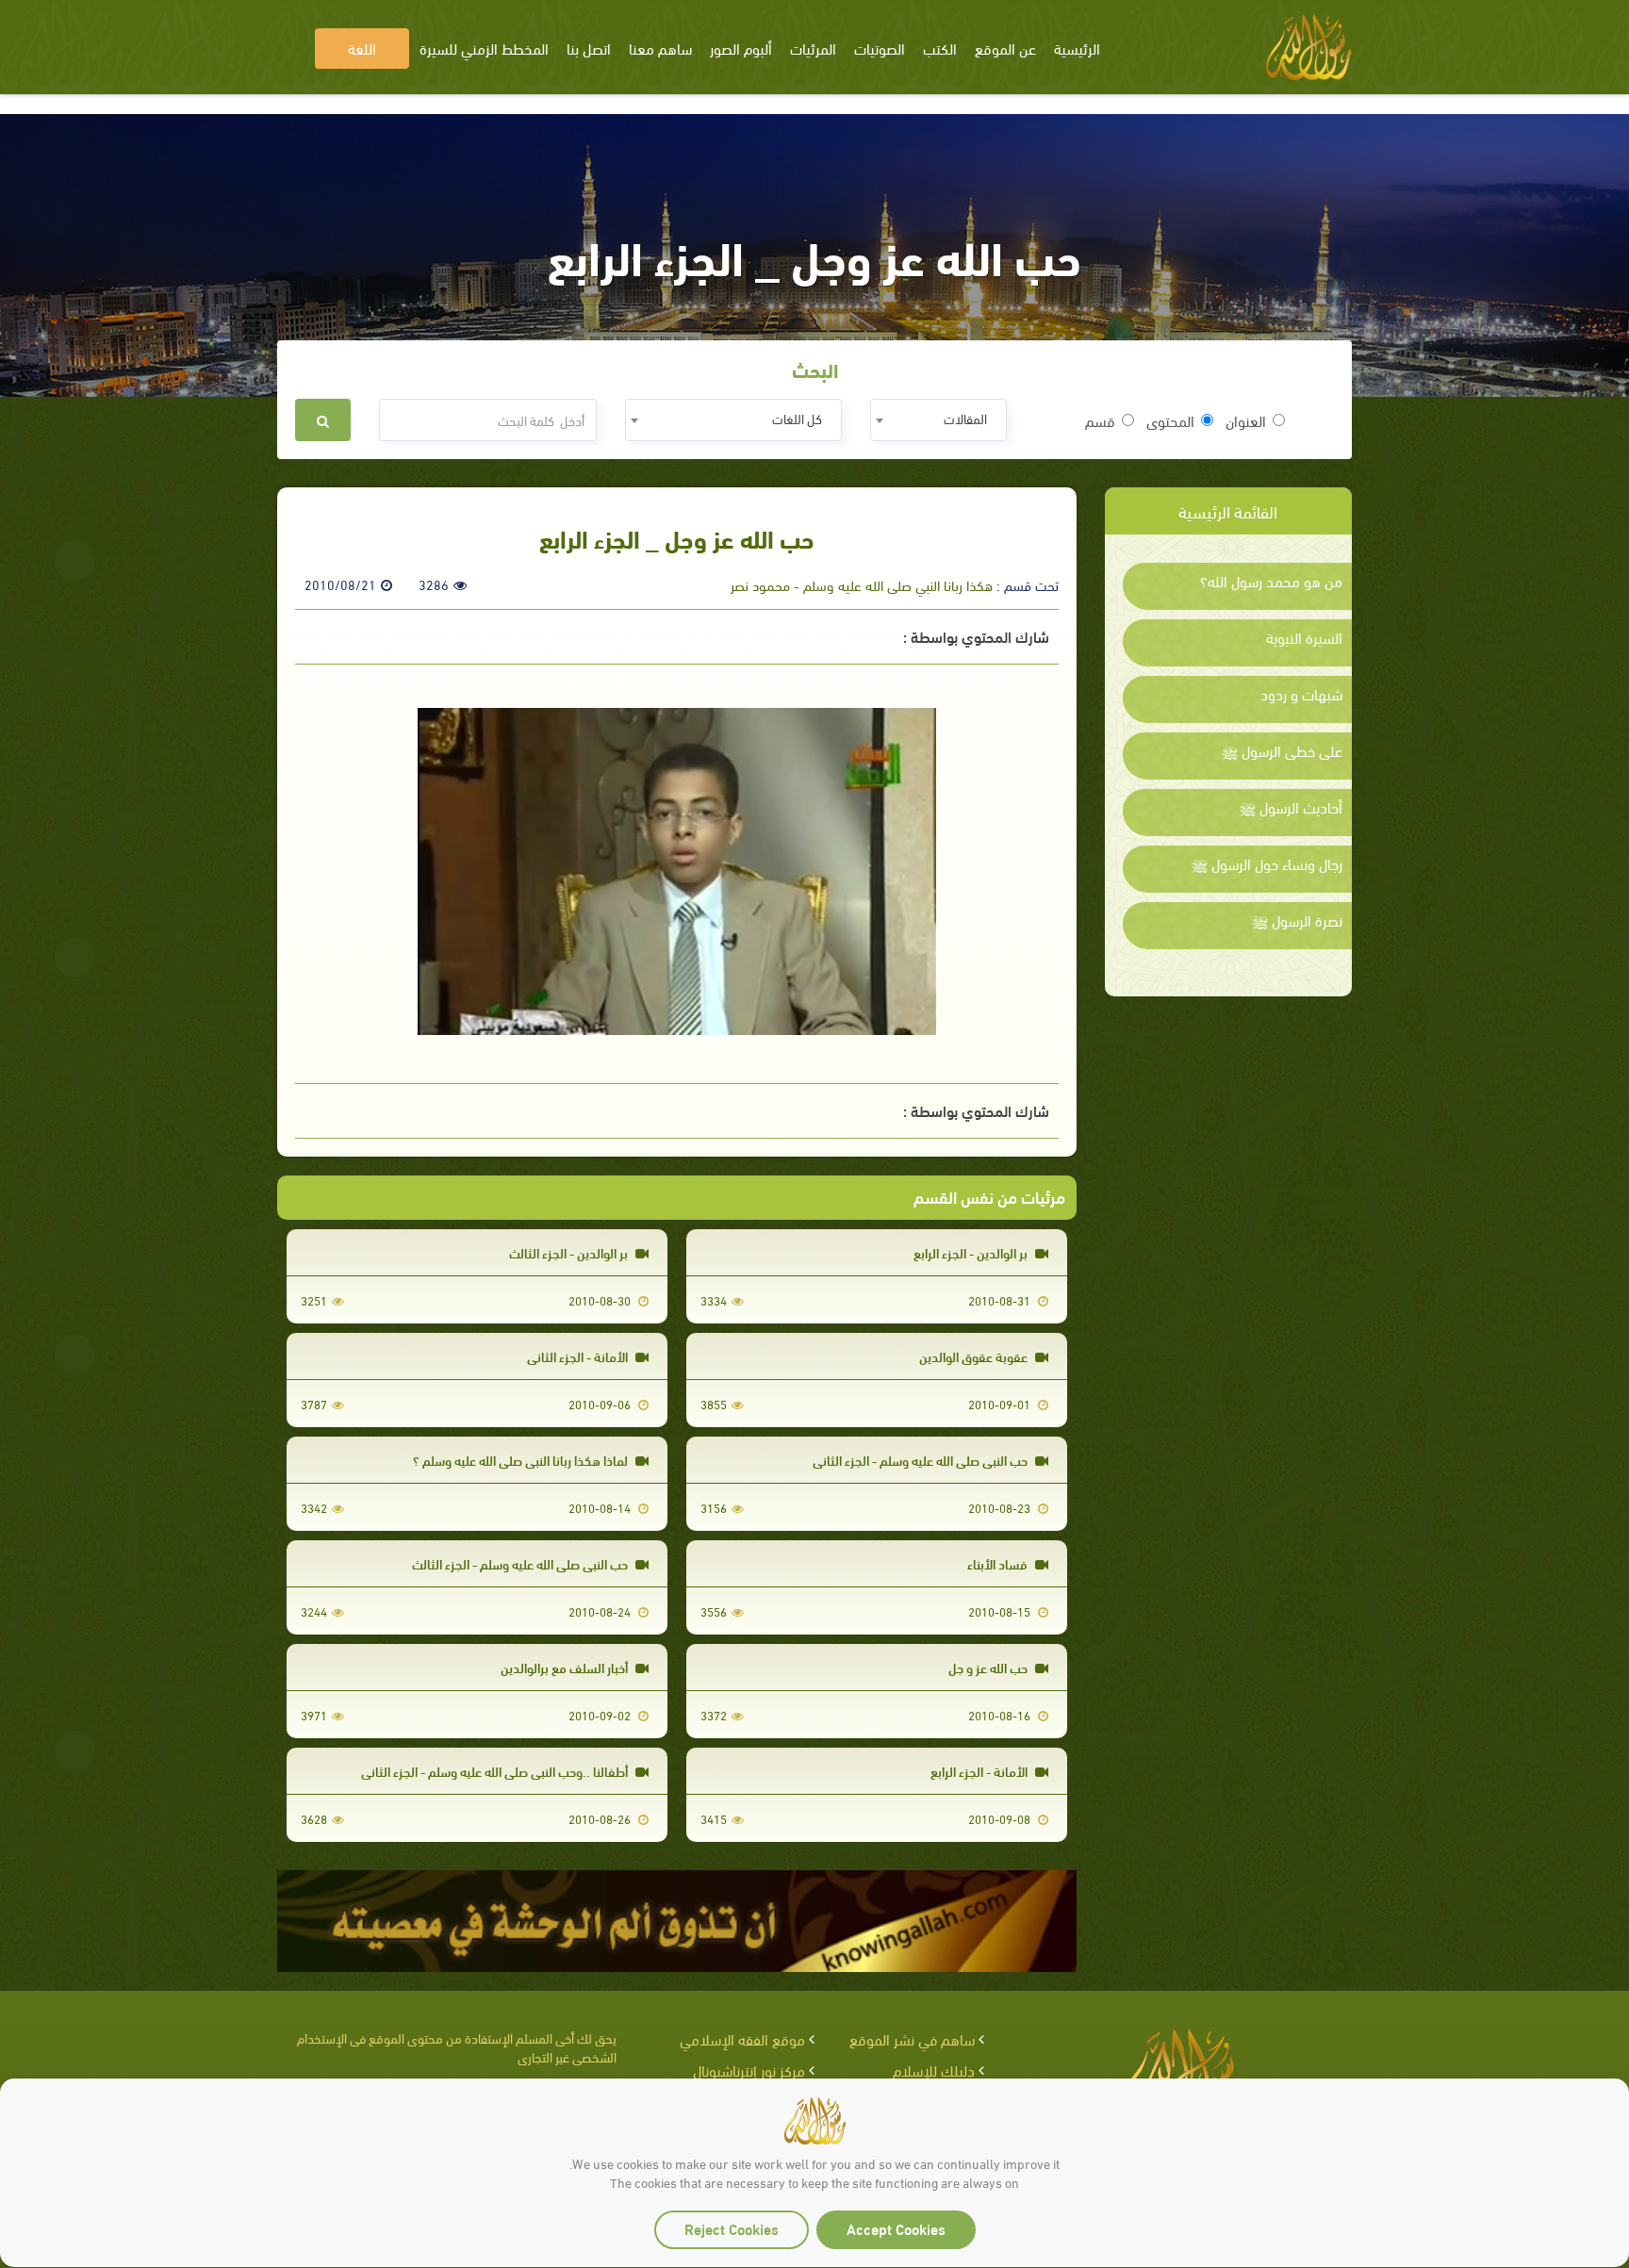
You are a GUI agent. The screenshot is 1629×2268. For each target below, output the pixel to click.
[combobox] (938, 420)
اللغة (362, 48)
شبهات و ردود (1301, 694)
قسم (1100, 420)
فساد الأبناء (999, 1563)
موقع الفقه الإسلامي (742, 2038)
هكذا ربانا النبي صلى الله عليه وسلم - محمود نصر (862, 584)
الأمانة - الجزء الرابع (980, 1771)
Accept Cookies (896, 2228)
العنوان (1246, 420)
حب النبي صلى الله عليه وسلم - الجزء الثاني (921, 1460)
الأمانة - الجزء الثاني (579, 1356)
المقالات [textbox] (965, 418)
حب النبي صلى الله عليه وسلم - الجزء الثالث (521, 1563)
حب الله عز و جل (989, 1667)
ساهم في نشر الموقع (912, 2038)
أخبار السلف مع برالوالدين (566, 1667)
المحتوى (1170, 420)
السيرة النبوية (1304, 637)
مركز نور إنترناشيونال (749, 2070)
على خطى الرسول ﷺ (1282, 750)
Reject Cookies (732, 2228)
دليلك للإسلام (934, 2070)
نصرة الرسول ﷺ (1297, 920)
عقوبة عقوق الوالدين (975, 1356)
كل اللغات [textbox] (797, 418)
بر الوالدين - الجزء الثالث (570, 1252)
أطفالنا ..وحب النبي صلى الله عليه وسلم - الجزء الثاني (496, 1771)
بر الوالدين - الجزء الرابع (972, 1252)
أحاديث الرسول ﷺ (1291, 807)
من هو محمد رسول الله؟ (1271, 581)
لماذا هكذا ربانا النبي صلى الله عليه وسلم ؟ (522, 1460)
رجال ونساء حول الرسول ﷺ (1267, 863)
